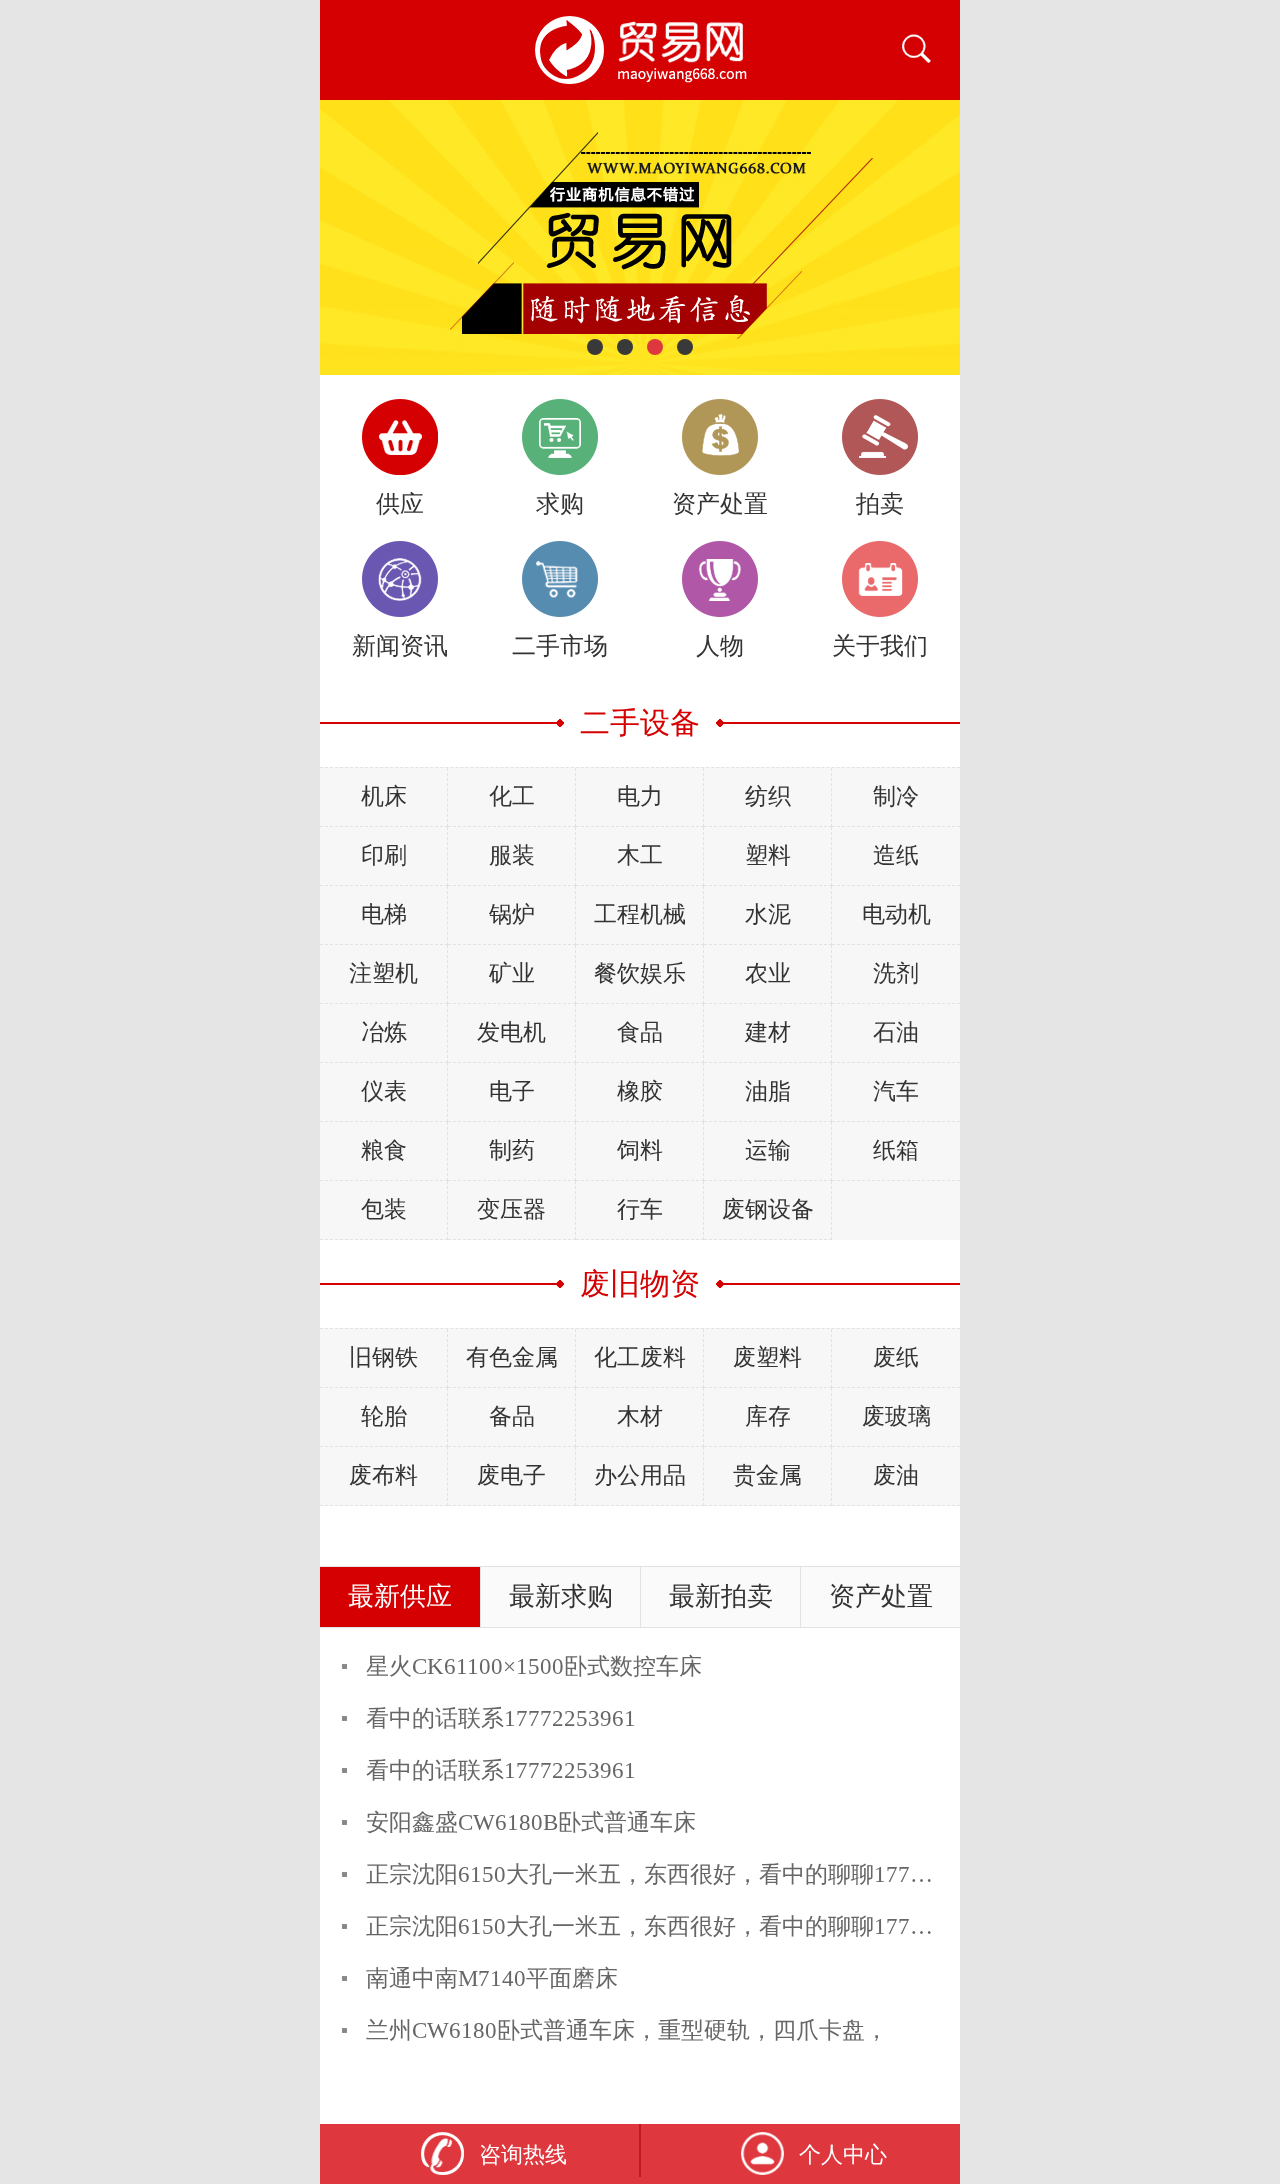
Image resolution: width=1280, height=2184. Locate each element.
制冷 (896, 796)
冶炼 (384, 1032)
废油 (896, 1475)
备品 (512, 1416)
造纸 (896, 855)
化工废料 (640, 1357)
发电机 (511, 1032)
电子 (512, 1091)
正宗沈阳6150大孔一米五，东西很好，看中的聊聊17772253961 (686, 1874)
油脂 (768, 1091)
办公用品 (640, 1475)
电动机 (896, 914)
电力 (640, 796)
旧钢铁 (383, 1357)
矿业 (512, 973)
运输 (768, 1150)
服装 (512, 855)
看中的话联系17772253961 (501, 1718)
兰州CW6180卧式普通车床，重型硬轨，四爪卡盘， (627, 2030)
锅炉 (512, 914)
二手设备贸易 (640, 50)
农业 (768, 973)
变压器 (511, 1209)
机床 (384, 796)
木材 (640, 1416)
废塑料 (767, 1357)
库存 (768, 1416)
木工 (640, 855)
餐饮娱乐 (640, 973)
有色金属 (512, 1357)
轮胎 (384, 1416)
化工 (512, 796)
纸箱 (896, 1150)
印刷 (384, 855)
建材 (768, 1032)
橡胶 (640, 1091)
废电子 (511, 1475)
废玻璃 (896, 1416)
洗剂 (896, 973)
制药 (512, 1150)
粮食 (384, 1150)
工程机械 (640, 914)
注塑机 (383, 973)
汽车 (896, 1091)
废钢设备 (768, 1209)
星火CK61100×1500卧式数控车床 (534, 1666)
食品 (640, 1032)
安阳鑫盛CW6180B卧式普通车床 (531, 1822)
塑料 (768, 855)
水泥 (768, 914)
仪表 (384, 1091)
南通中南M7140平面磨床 (492, 1978)
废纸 (896, 1357)
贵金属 (767, 1475)
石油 (896, 1032)
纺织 (768, 796)
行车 (640, 1209)
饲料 (640, 1150)
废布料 (383, 1475)
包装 (384, 1209)
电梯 (384, 914)
